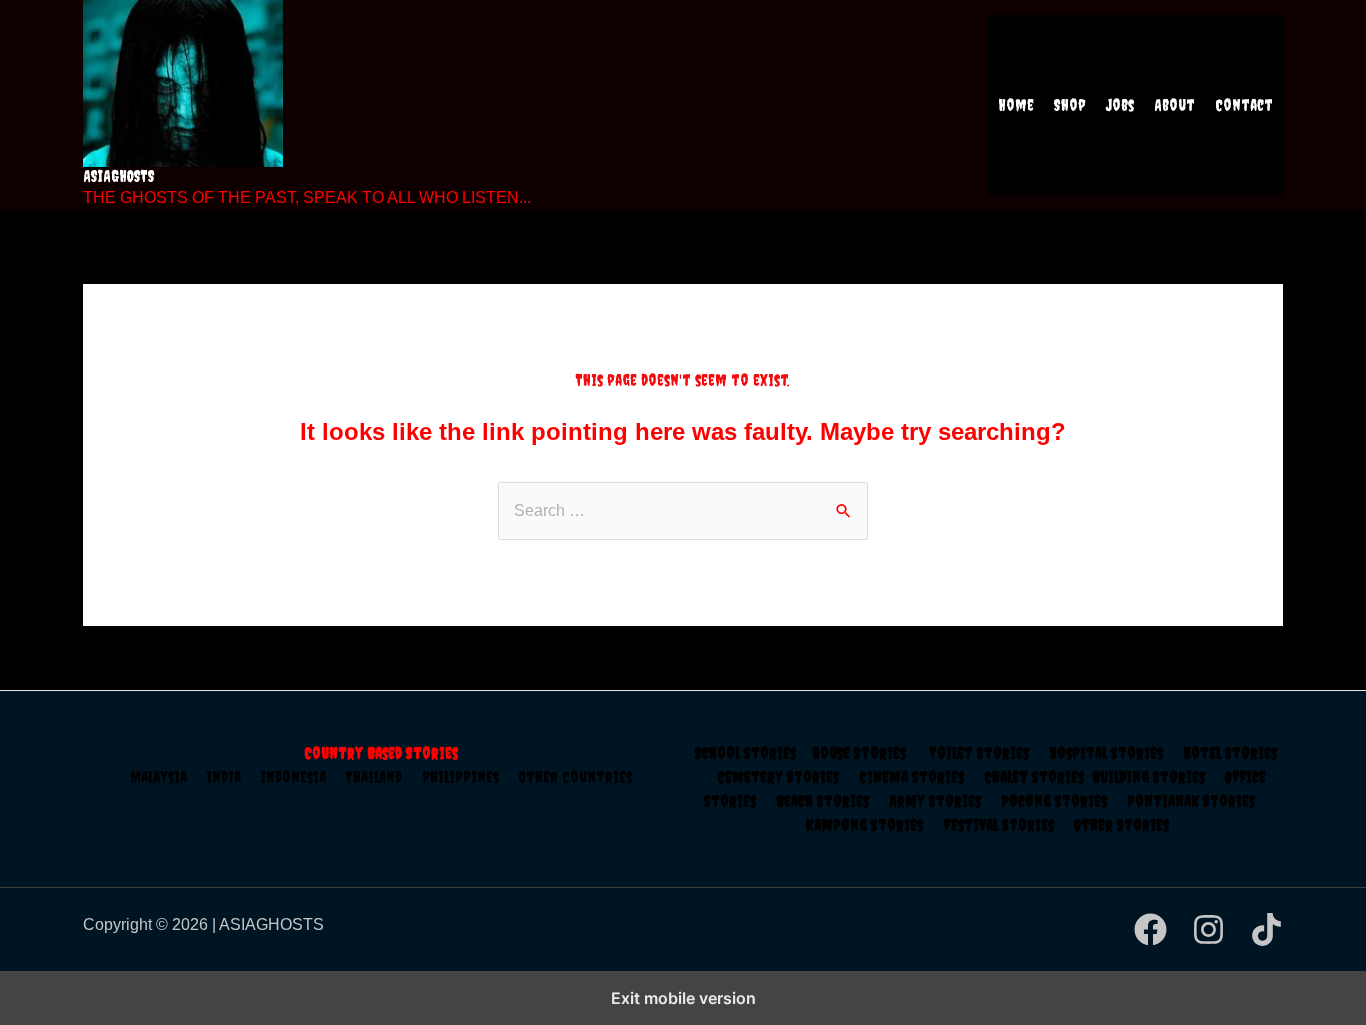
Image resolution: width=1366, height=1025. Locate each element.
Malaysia (158, 777)
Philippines (470, 777)
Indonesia (303, 777)
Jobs (1120, 105)
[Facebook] (1150, 929)
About (1174, 105)
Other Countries (575, 777)
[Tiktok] (1266, 929)
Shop (1070, 105)
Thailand (384, 777)
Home (1016, 105)
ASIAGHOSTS (119, 176)
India (234, 777)
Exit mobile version (683, 998)
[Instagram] (1208, 929)
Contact (1244, 105)
